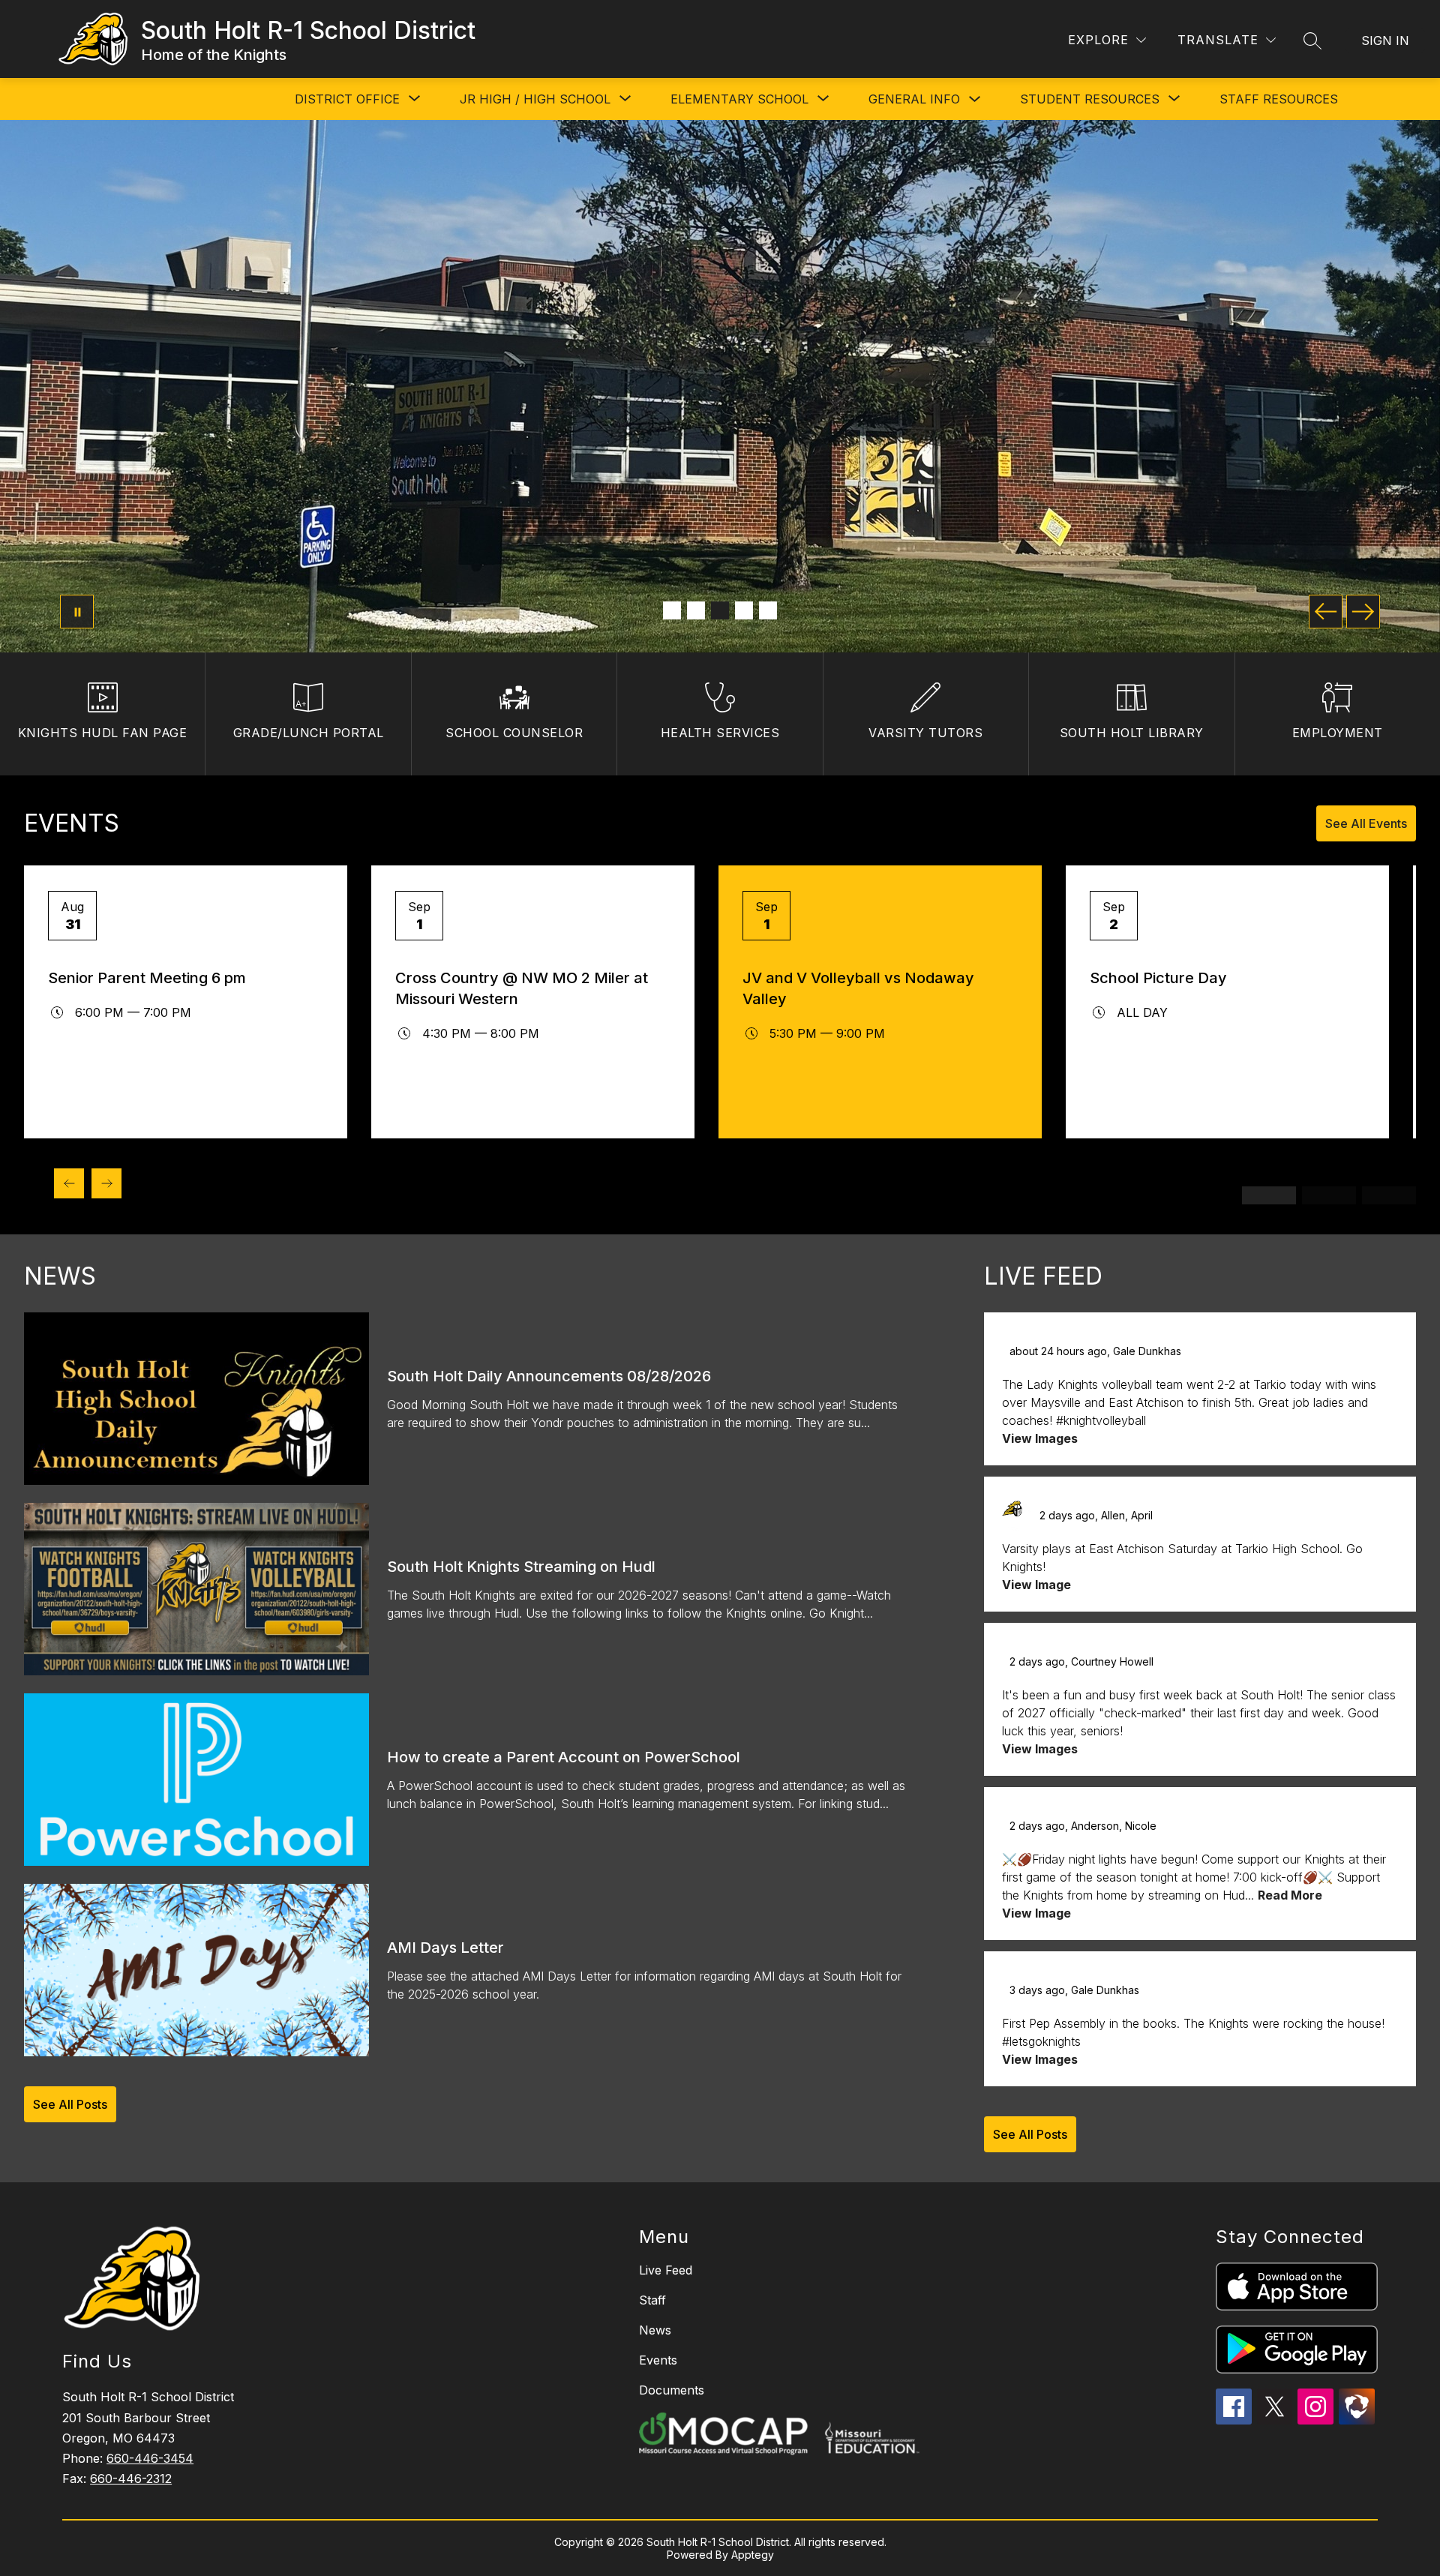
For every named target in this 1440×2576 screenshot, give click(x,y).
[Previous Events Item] (69, 1183)
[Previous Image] (1326, 612)
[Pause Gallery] (77, 612)
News (655, 2330)
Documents (672, 2390)
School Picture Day (1158, 978)
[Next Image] (1363, 612)
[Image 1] (672, 610)
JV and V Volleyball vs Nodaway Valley (858, 988)
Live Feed (666, 2270)
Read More (1290, 1895)
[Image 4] (744, 610)
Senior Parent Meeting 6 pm (147, 978)
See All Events (1366, 823)
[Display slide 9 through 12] (1389, 1195)
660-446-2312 (131, 2479)
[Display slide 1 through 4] (1269, 1195)
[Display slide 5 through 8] (1329, 1195)
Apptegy (753, 2555)
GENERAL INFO (914, 99)
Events (658, 2360)
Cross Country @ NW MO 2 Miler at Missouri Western (522, 988)
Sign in (1385, 40)
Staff (652, 2300)
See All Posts (70, 2104)
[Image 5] (768, 610)
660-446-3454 (150, 2458)
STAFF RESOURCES (1279, 99)
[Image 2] (696, 610)
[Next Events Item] (106, 1183)
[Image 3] (720, 610)
